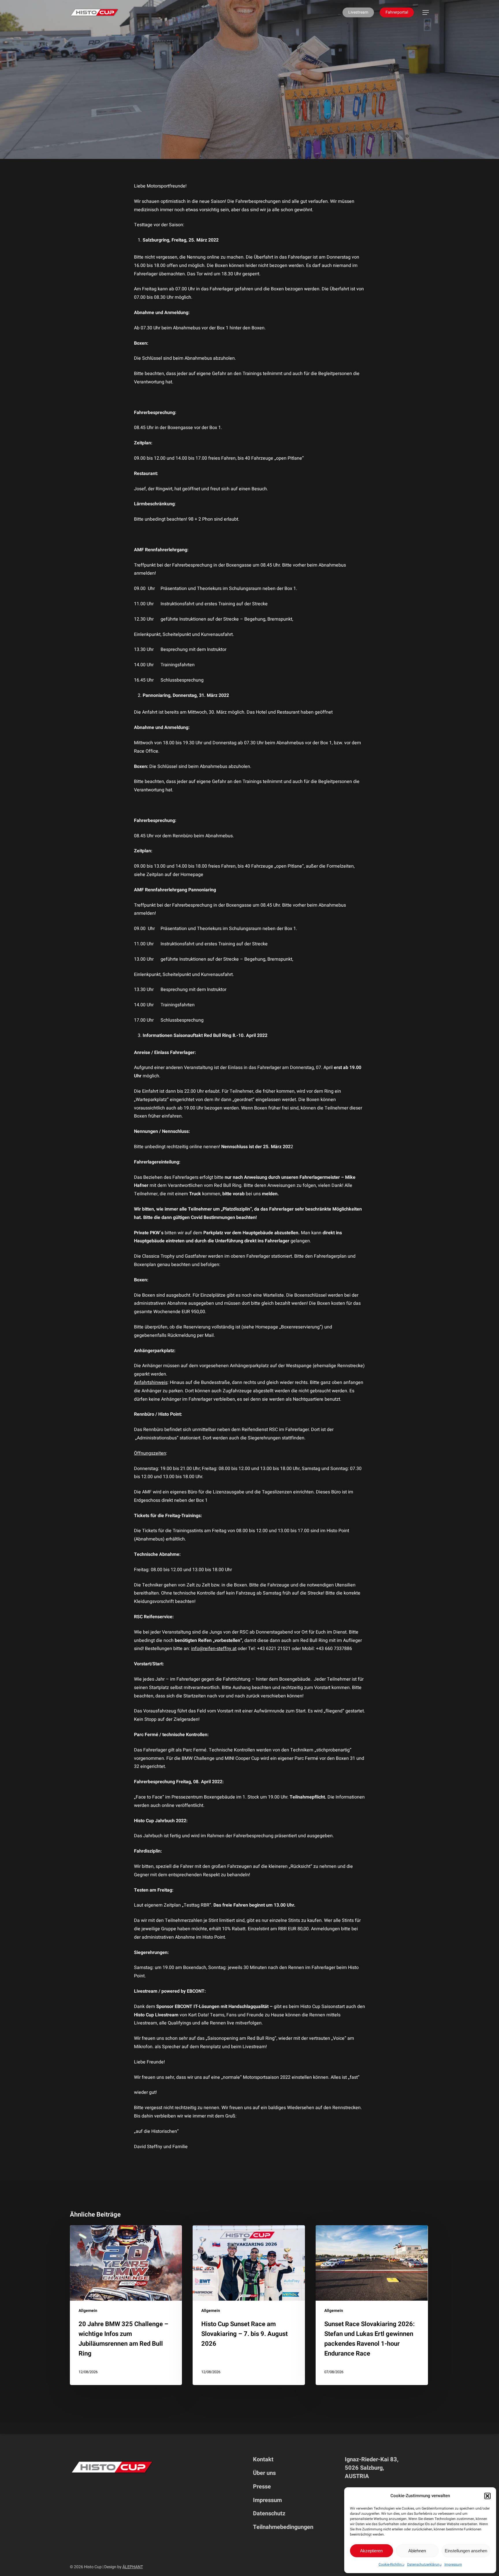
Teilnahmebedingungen (283, 2527)
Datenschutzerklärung (424, 2564)
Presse (262, 2487)
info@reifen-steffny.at (214, 1649)
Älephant (133, 2567)
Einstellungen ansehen (466, 2551)
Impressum (453, 2564)
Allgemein (249, 115)
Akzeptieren (371, 2551)
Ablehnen (417, 2551)
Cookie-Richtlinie (391, 2564)
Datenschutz (269, 2513)
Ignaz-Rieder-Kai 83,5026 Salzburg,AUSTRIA (372, 2468)
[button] (487, 2496)
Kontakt (263, 2459)
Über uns (264, 2473)
